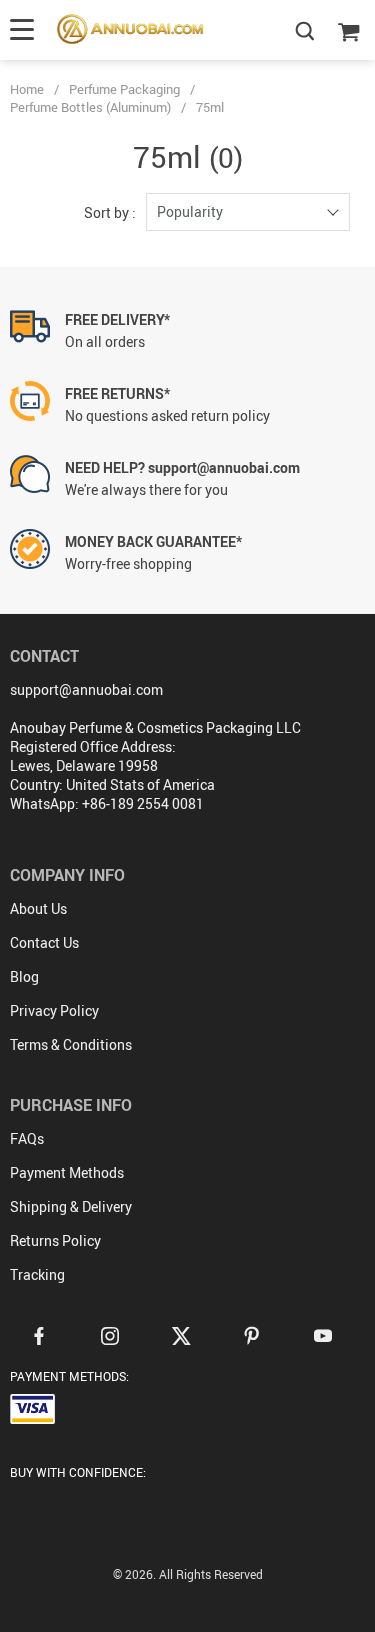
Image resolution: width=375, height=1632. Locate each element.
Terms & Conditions (71, 1044)
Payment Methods (67, 1172)
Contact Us (44, 942)
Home (27, 89)
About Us (38, 908)
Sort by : (110, 212)
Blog (24, 976)
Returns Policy (55, 1240)
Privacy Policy (54, 1010)
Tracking (37, 1274)
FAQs (27, 1138)
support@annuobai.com (86, 689)
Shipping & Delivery (71, 1206)
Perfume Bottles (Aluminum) (90, 107)
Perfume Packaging (124, 89)
